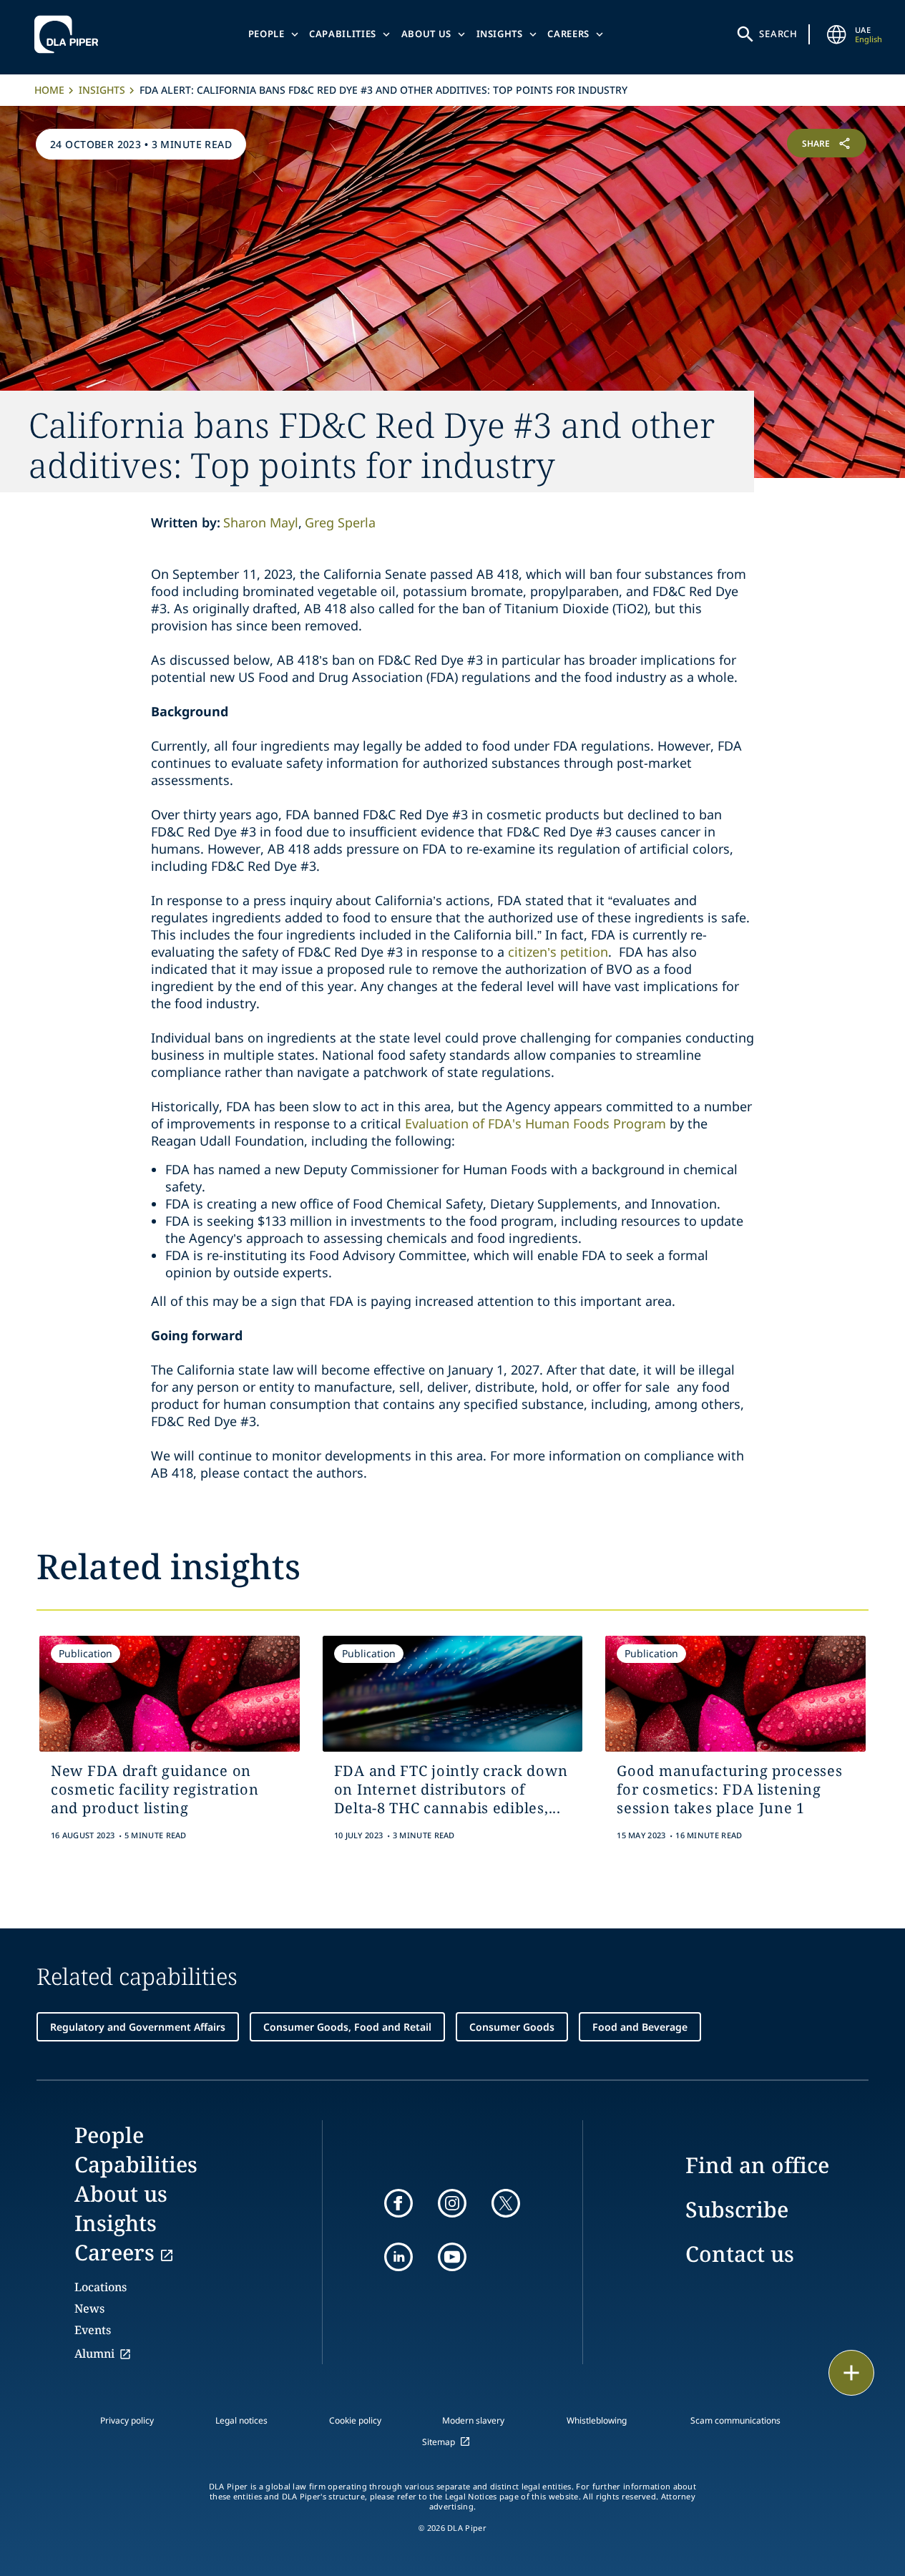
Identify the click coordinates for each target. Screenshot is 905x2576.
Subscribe (737, 2209)
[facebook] (398, 2203)
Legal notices (241, 2420)
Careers (568, 34)
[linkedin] (398, 2257)
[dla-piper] (70, 34)
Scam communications (735, 2420)
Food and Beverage (640, 2027)
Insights (500, 34)
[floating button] (851, 2373)
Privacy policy (127, 2420)
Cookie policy (355, 2420)
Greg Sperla (340, 522)
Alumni (94, 2353)
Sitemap (439, 2442)
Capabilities (343, 34)
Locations (101, 2287)
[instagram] (452, 2203)
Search (778, 34)
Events (93, 2330)
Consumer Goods (512, 2027)
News (89, 2308)
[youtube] (452, 2257)
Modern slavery (473, 2420)
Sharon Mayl (261, 522)
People (266, 34)
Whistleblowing (597, 2420)
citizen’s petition (558, 952)
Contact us (740, 2254)
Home (49, 90)
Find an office (757, 2165)
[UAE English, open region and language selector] (836, 34)
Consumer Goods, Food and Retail (347, 2027)
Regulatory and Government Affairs (138, 2027)
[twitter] (506, 2203)
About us (426, 34)
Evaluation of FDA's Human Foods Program (535, 1123)
